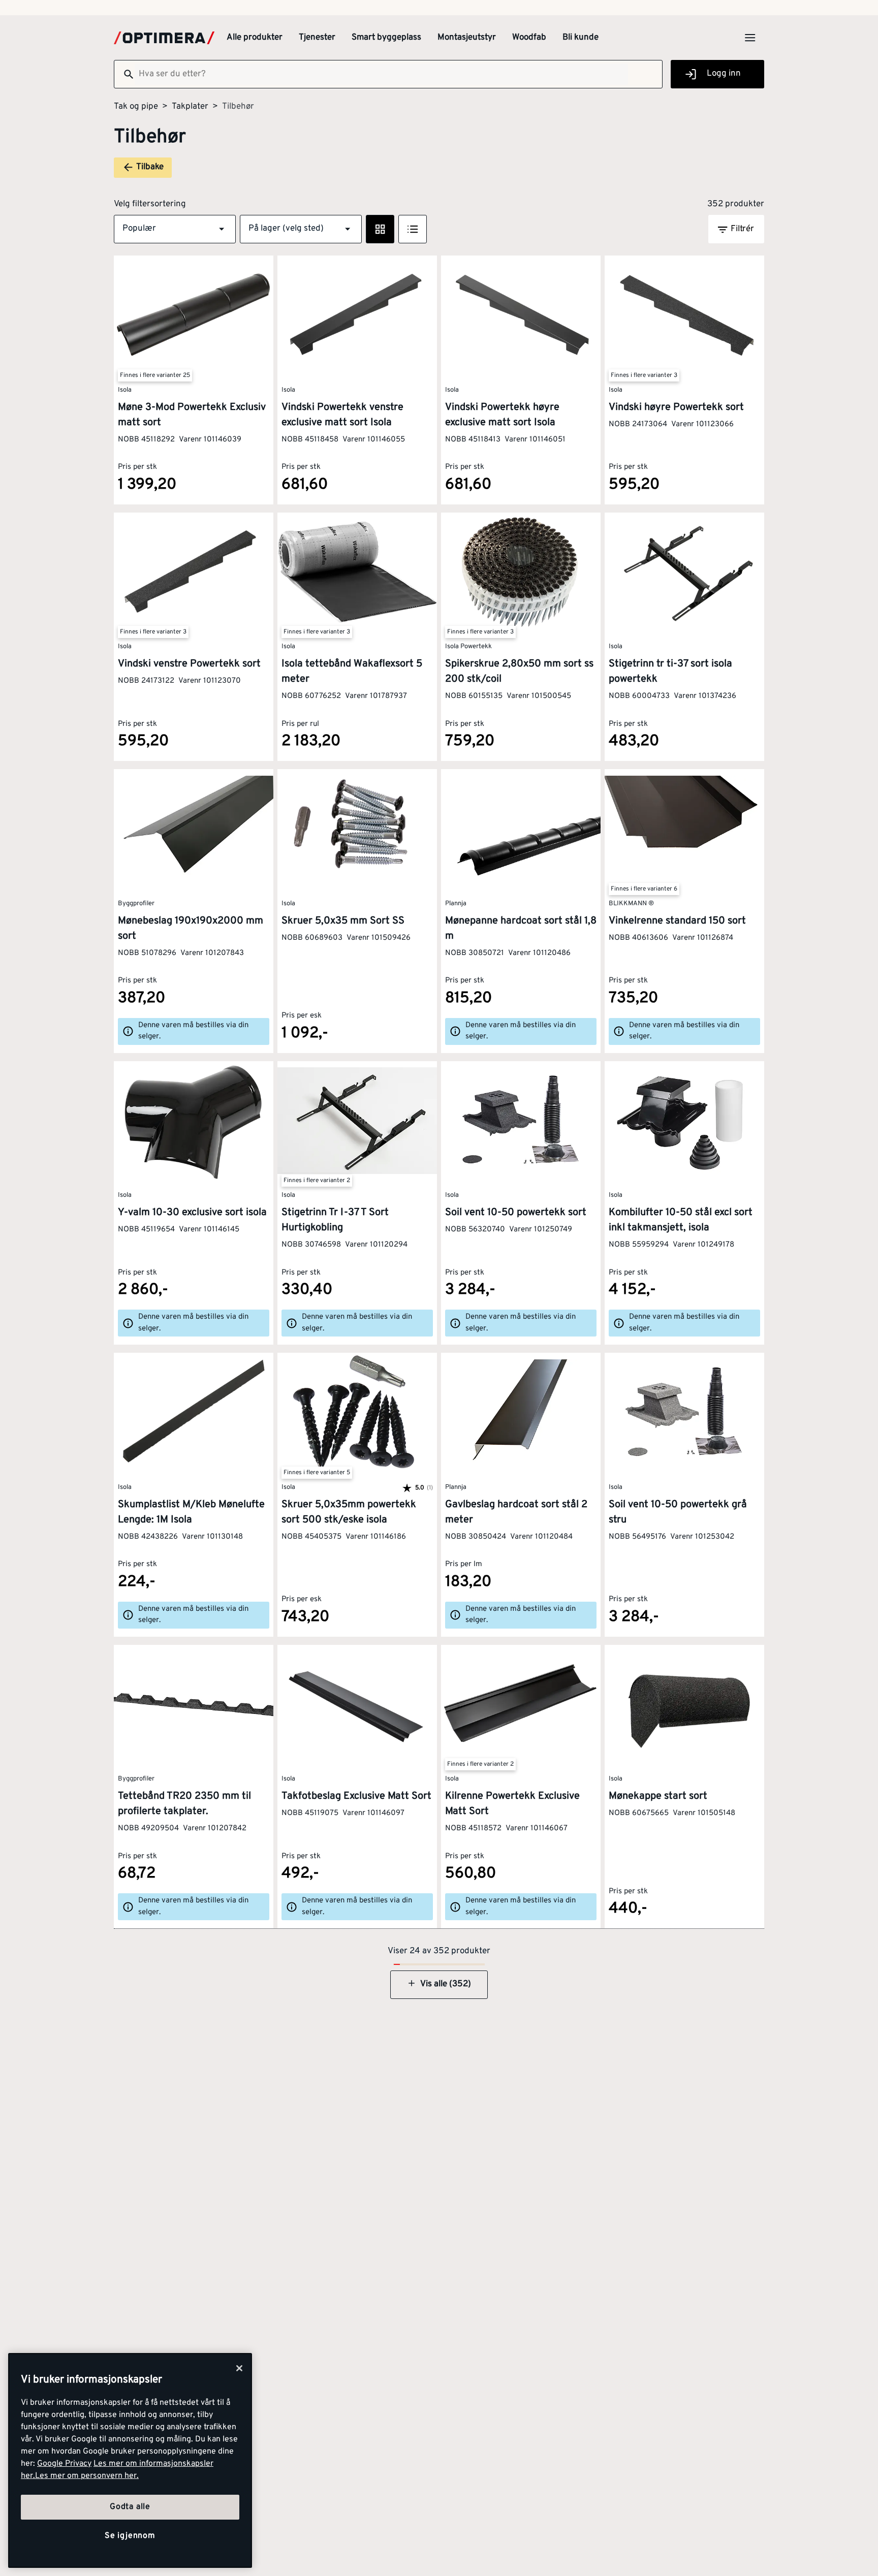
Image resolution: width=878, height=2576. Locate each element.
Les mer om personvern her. (87, 2476)
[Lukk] (239, 2368)
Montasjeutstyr (467, 38)
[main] (130, 2460)
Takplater (190, 107)
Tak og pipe (136, 107)
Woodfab (529, 38)
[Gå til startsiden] (164, 38)
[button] (175, 229)
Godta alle (130, 2507)
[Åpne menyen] (750, 38)
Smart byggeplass (386, 38)
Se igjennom (130, 2536)
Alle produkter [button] (255, 38)
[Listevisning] (413, 229)
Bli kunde (581, 38)
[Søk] (124, 74)
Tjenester (317, 38)
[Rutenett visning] (380, 229)
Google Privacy (64, 2464)
